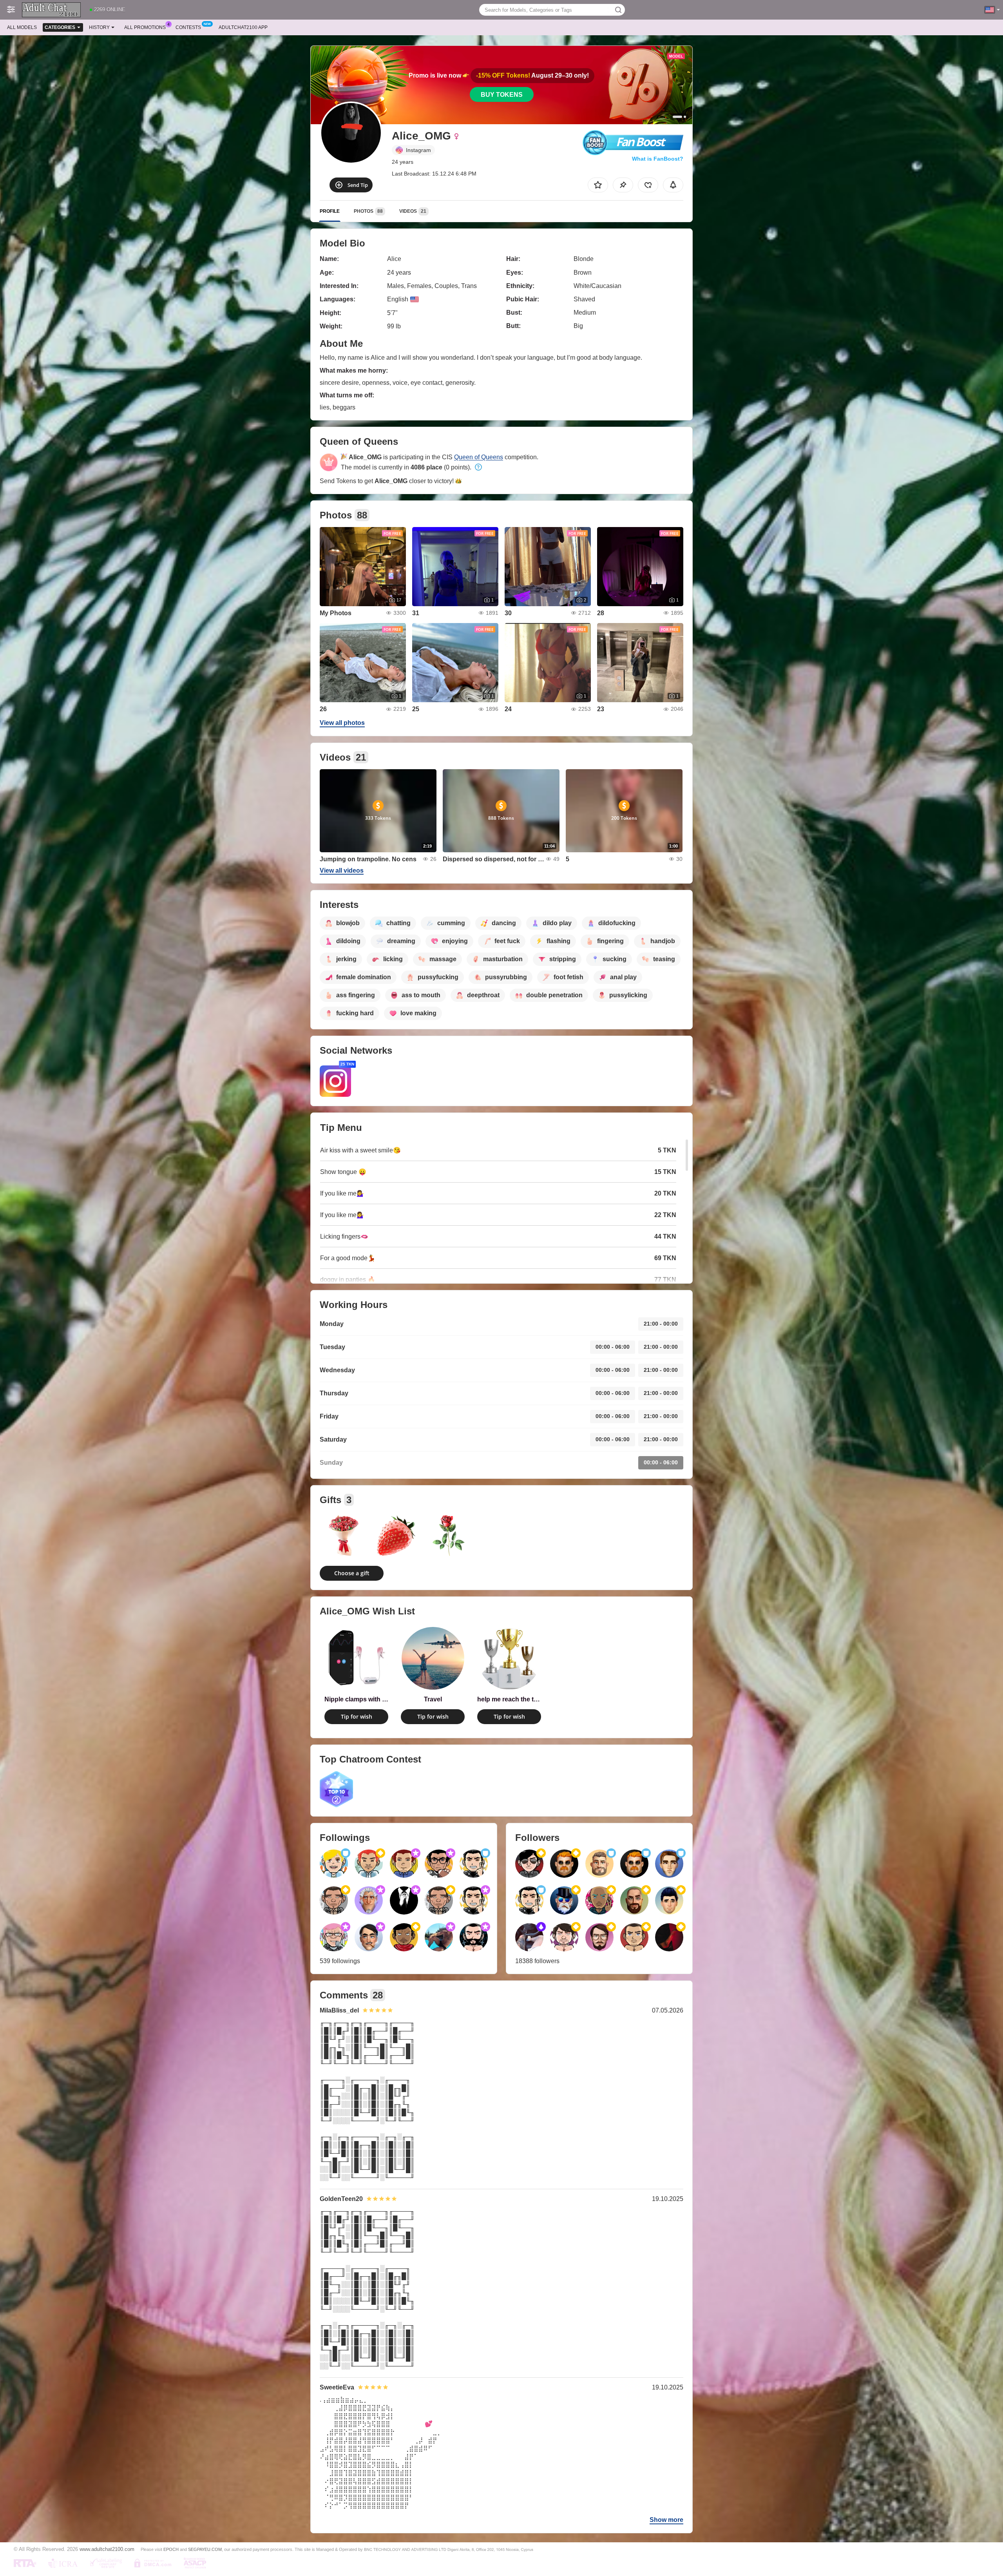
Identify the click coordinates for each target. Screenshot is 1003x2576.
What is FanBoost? (658, 159)
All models (22, 27)
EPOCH (171, 2549)
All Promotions (145, 27)
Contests (188, 27)
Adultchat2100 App (243, 27)
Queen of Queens (479, 457)
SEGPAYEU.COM (205, 2549)
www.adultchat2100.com (107, 2549)
